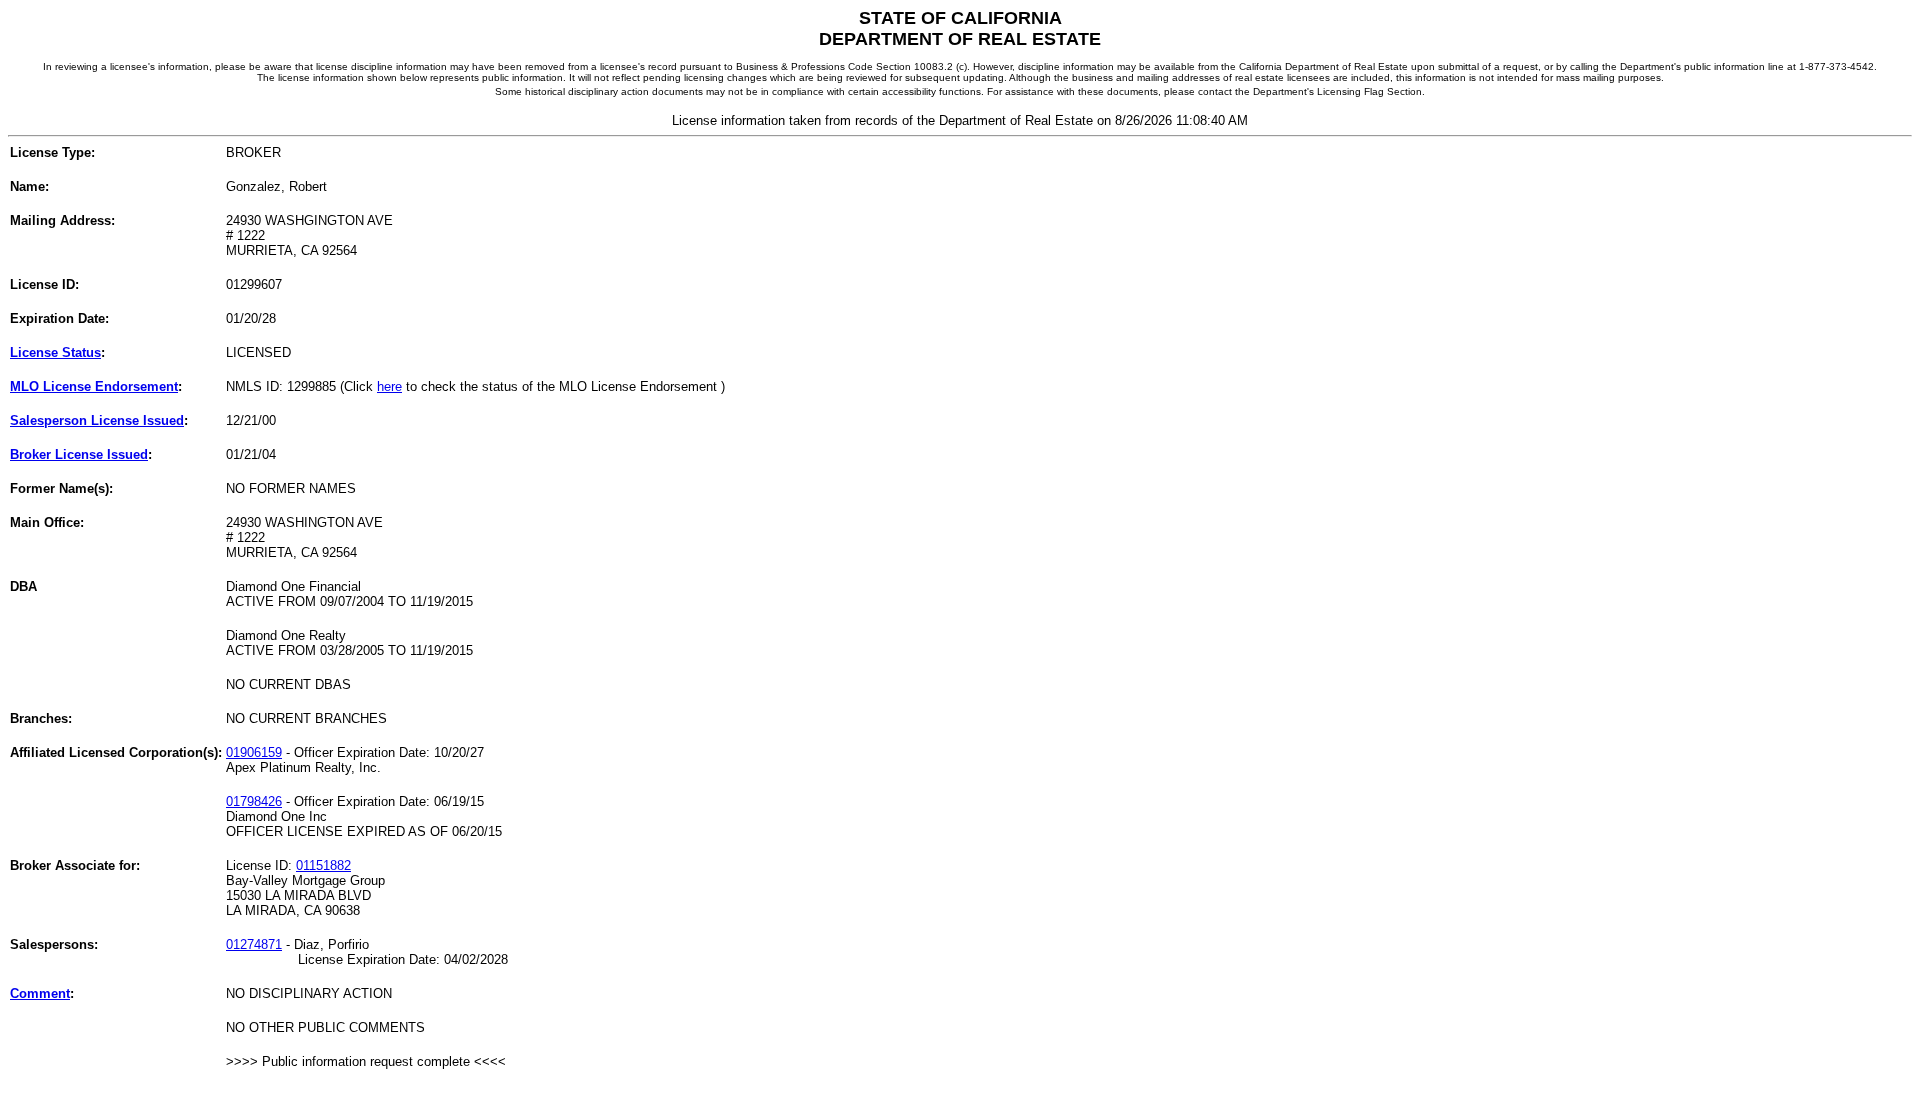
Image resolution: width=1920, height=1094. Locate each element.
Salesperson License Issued (97, 420)
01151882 (323, 865)
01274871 (254, 944)
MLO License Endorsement (94, 386)
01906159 (254, 752)
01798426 (254, 801)
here (389, 386)
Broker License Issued (79, 454)
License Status (55, 352)
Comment (40, 993)
